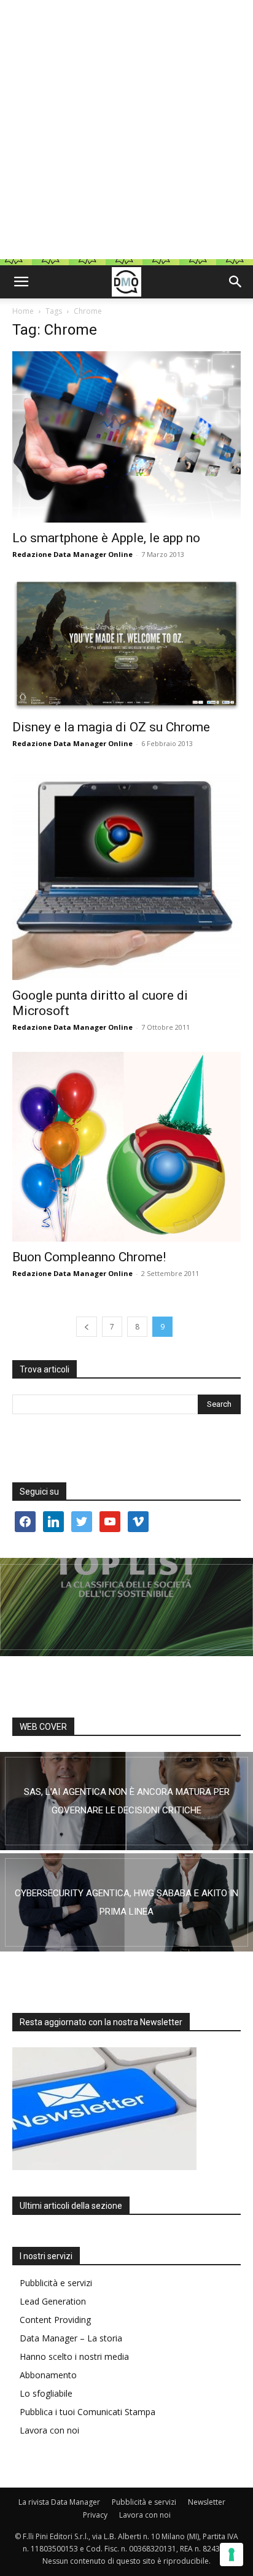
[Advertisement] (126, 133)
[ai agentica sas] (126, 1801)
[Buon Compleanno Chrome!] (126, 1147)
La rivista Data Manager (59, 2502)
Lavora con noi (49, 2430)
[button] (21, 282)
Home (23, 311)
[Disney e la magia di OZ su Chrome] (126, 645)
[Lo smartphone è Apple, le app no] (126, 437)
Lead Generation (53, 2301)
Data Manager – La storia (71, 2338)
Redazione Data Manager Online (72, 554)
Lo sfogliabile (46, 2393)
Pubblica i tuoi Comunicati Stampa (88, 2412)
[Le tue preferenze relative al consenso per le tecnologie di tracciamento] (232, 2555)
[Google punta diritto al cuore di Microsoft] (126, 874)
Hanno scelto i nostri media (74, 2356)
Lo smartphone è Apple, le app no (106, 538)
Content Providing (55, 2320)
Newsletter (207, 2502)
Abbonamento (48, 2375)
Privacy (95, 2515)
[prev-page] (87, 1327)
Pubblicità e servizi (56, 2283)
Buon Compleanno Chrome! (89, 1257)
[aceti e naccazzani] (126, 1902)
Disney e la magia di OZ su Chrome (111, 727)
